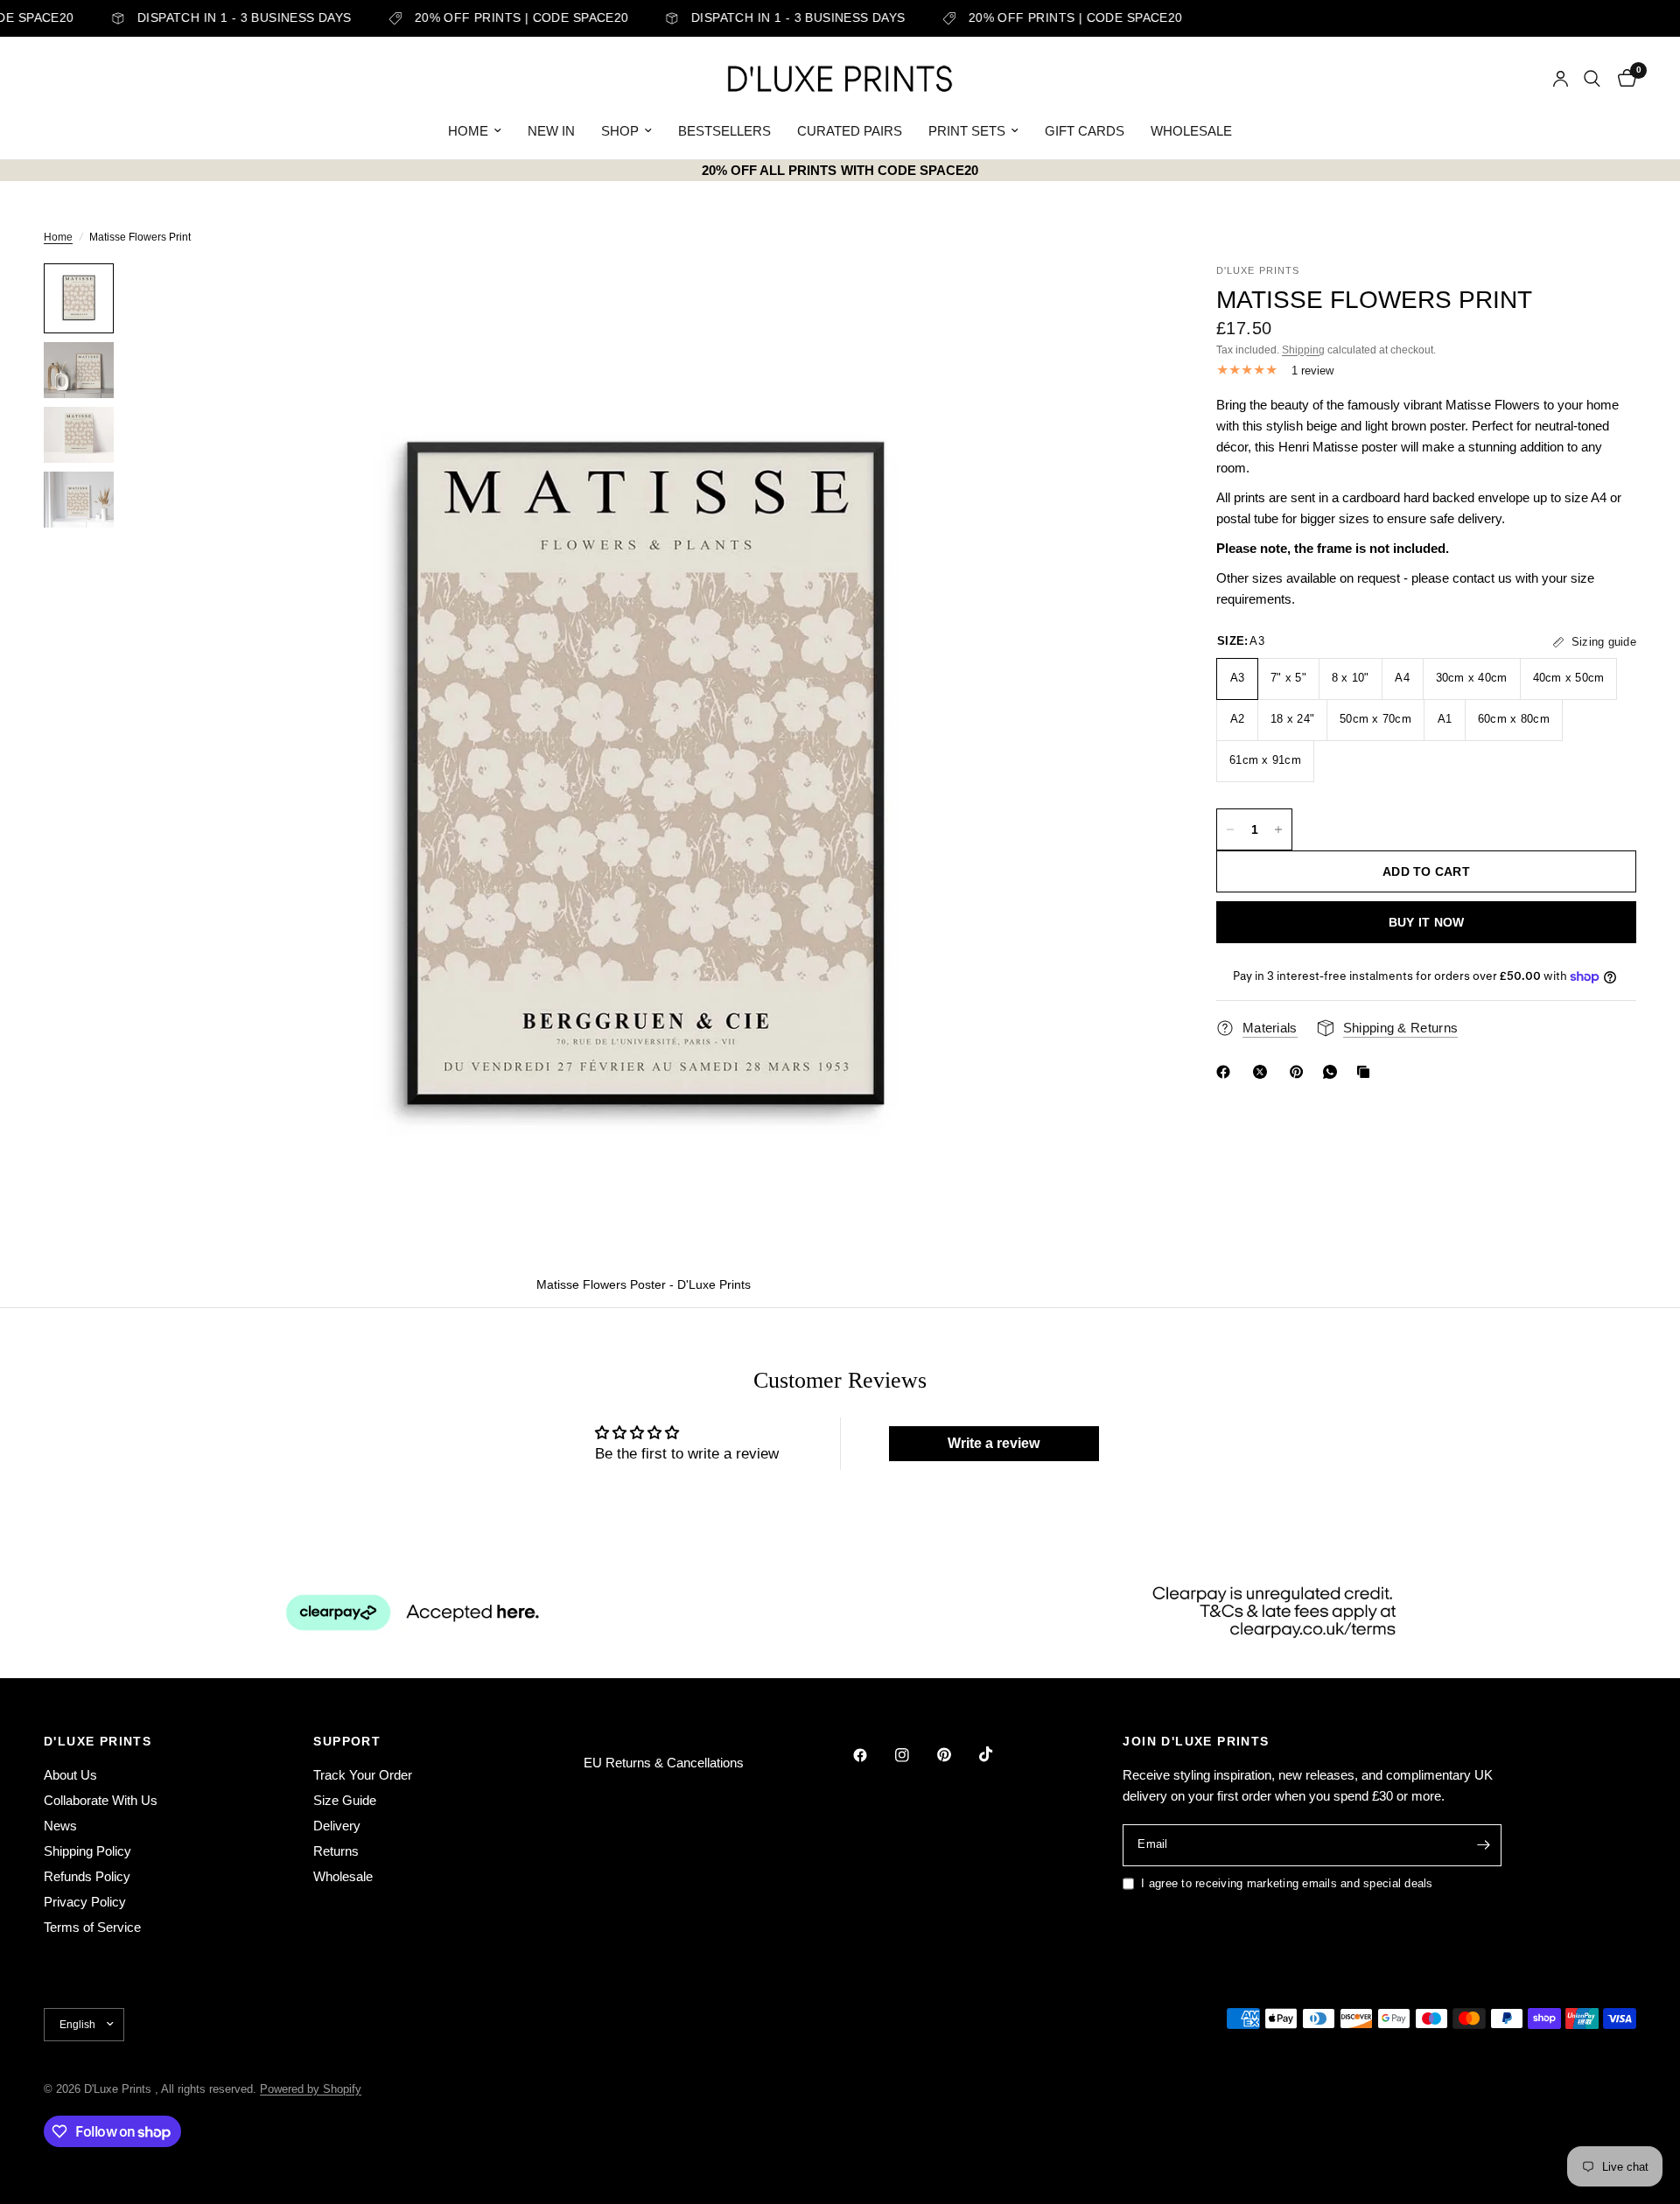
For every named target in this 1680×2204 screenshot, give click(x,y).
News (60, 1826)
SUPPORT (347, 1741)
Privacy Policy (85, 1902)
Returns (336, 1851)
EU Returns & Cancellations (664, 1763)
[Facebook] (1227, 1072)
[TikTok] (998, 1754)
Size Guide (345, 1800)
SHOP (620, 131)
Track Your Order (363, 1775)
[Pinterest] (1300, 1072)
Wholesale (343, 1876)
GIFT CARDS (1085, 131)
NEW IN (551, 131)
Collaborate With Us (101, 1800)
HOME (468, 131)
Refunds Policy (87, 1876)
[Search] (1592, 79)
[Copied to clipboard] (1367, 1072)
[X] (1263, 1072)
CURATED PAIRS (850, 131)
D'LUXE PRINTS (98, 1741)
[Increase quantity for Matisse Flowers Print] (1278, 829)
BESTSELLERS (724, 131)
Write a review (994, 1443)
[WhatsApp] (1333, 1072)
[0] (1623, 79)
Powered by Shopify (311, 2089)
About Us (70, 1775)
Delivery (337, 1826)
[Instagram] (914, 1755)
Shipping (1303, 350)
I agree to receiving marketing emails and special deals (1287, 1883)
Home (58, 237)
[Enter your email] (1484, 1845)
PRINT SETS (967, 131)
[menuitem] (475, 131)
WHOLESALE (1191, 131)
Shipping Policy (87, 1851)
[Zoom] (1127, 300)
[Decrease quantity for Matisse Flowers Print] (1230, 829)
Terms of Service (92, 1927)
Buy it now (1427, 922)
